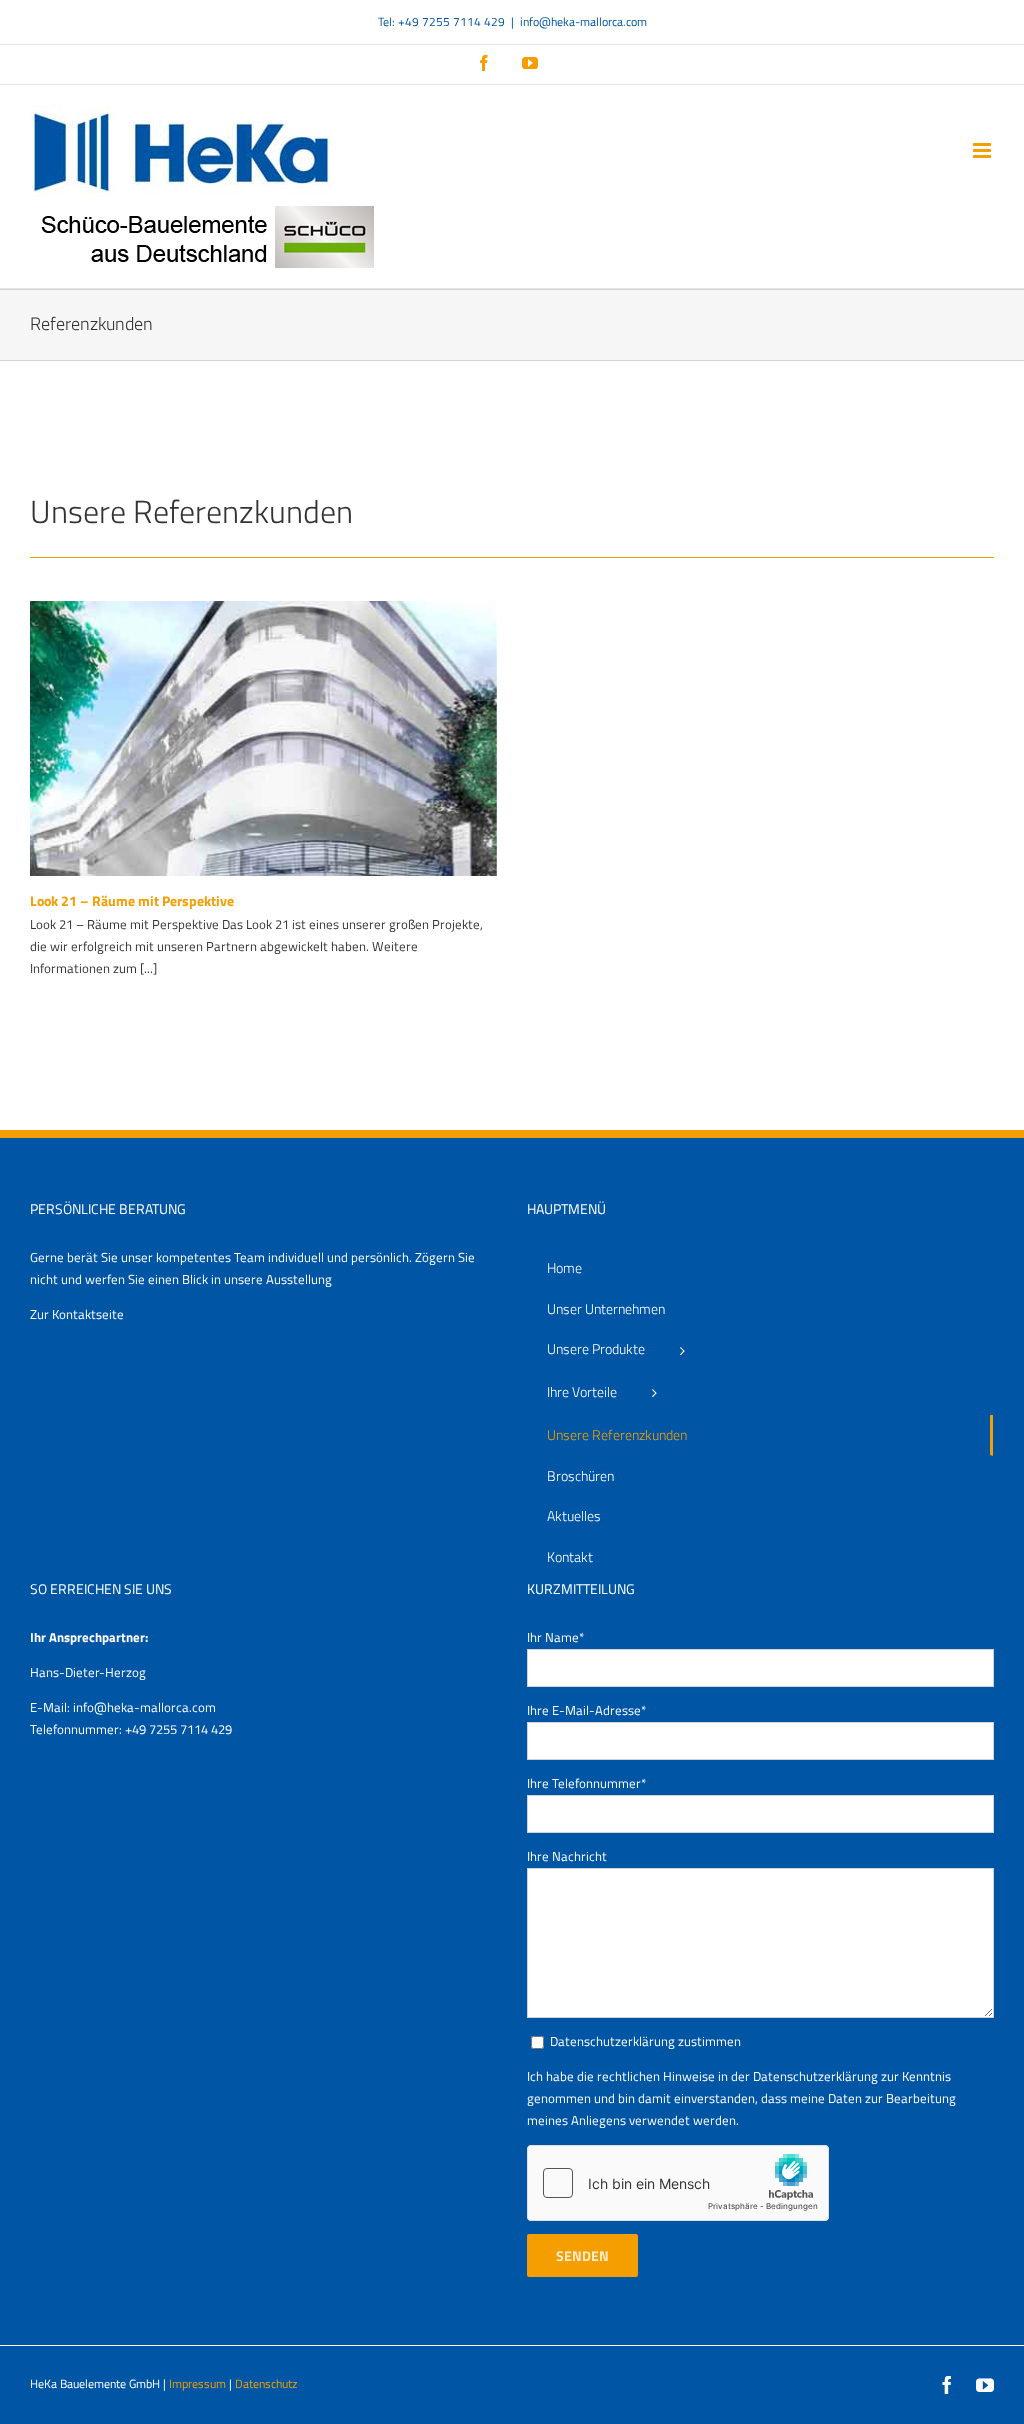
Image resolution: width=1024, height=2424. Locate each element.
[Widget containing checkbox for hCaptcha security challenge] (678, 2183)
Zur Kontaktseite (77, 1314)
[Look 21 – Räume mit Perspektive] (263, 738)
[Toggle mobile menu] (983, 150)
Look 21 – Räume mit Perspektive (132, 900)
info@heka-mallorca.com (583, 21)
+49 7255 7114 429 (178, 1729)
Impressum (197, 2383)
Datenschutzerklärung (815, 2076)
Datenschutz (266, 2383)
